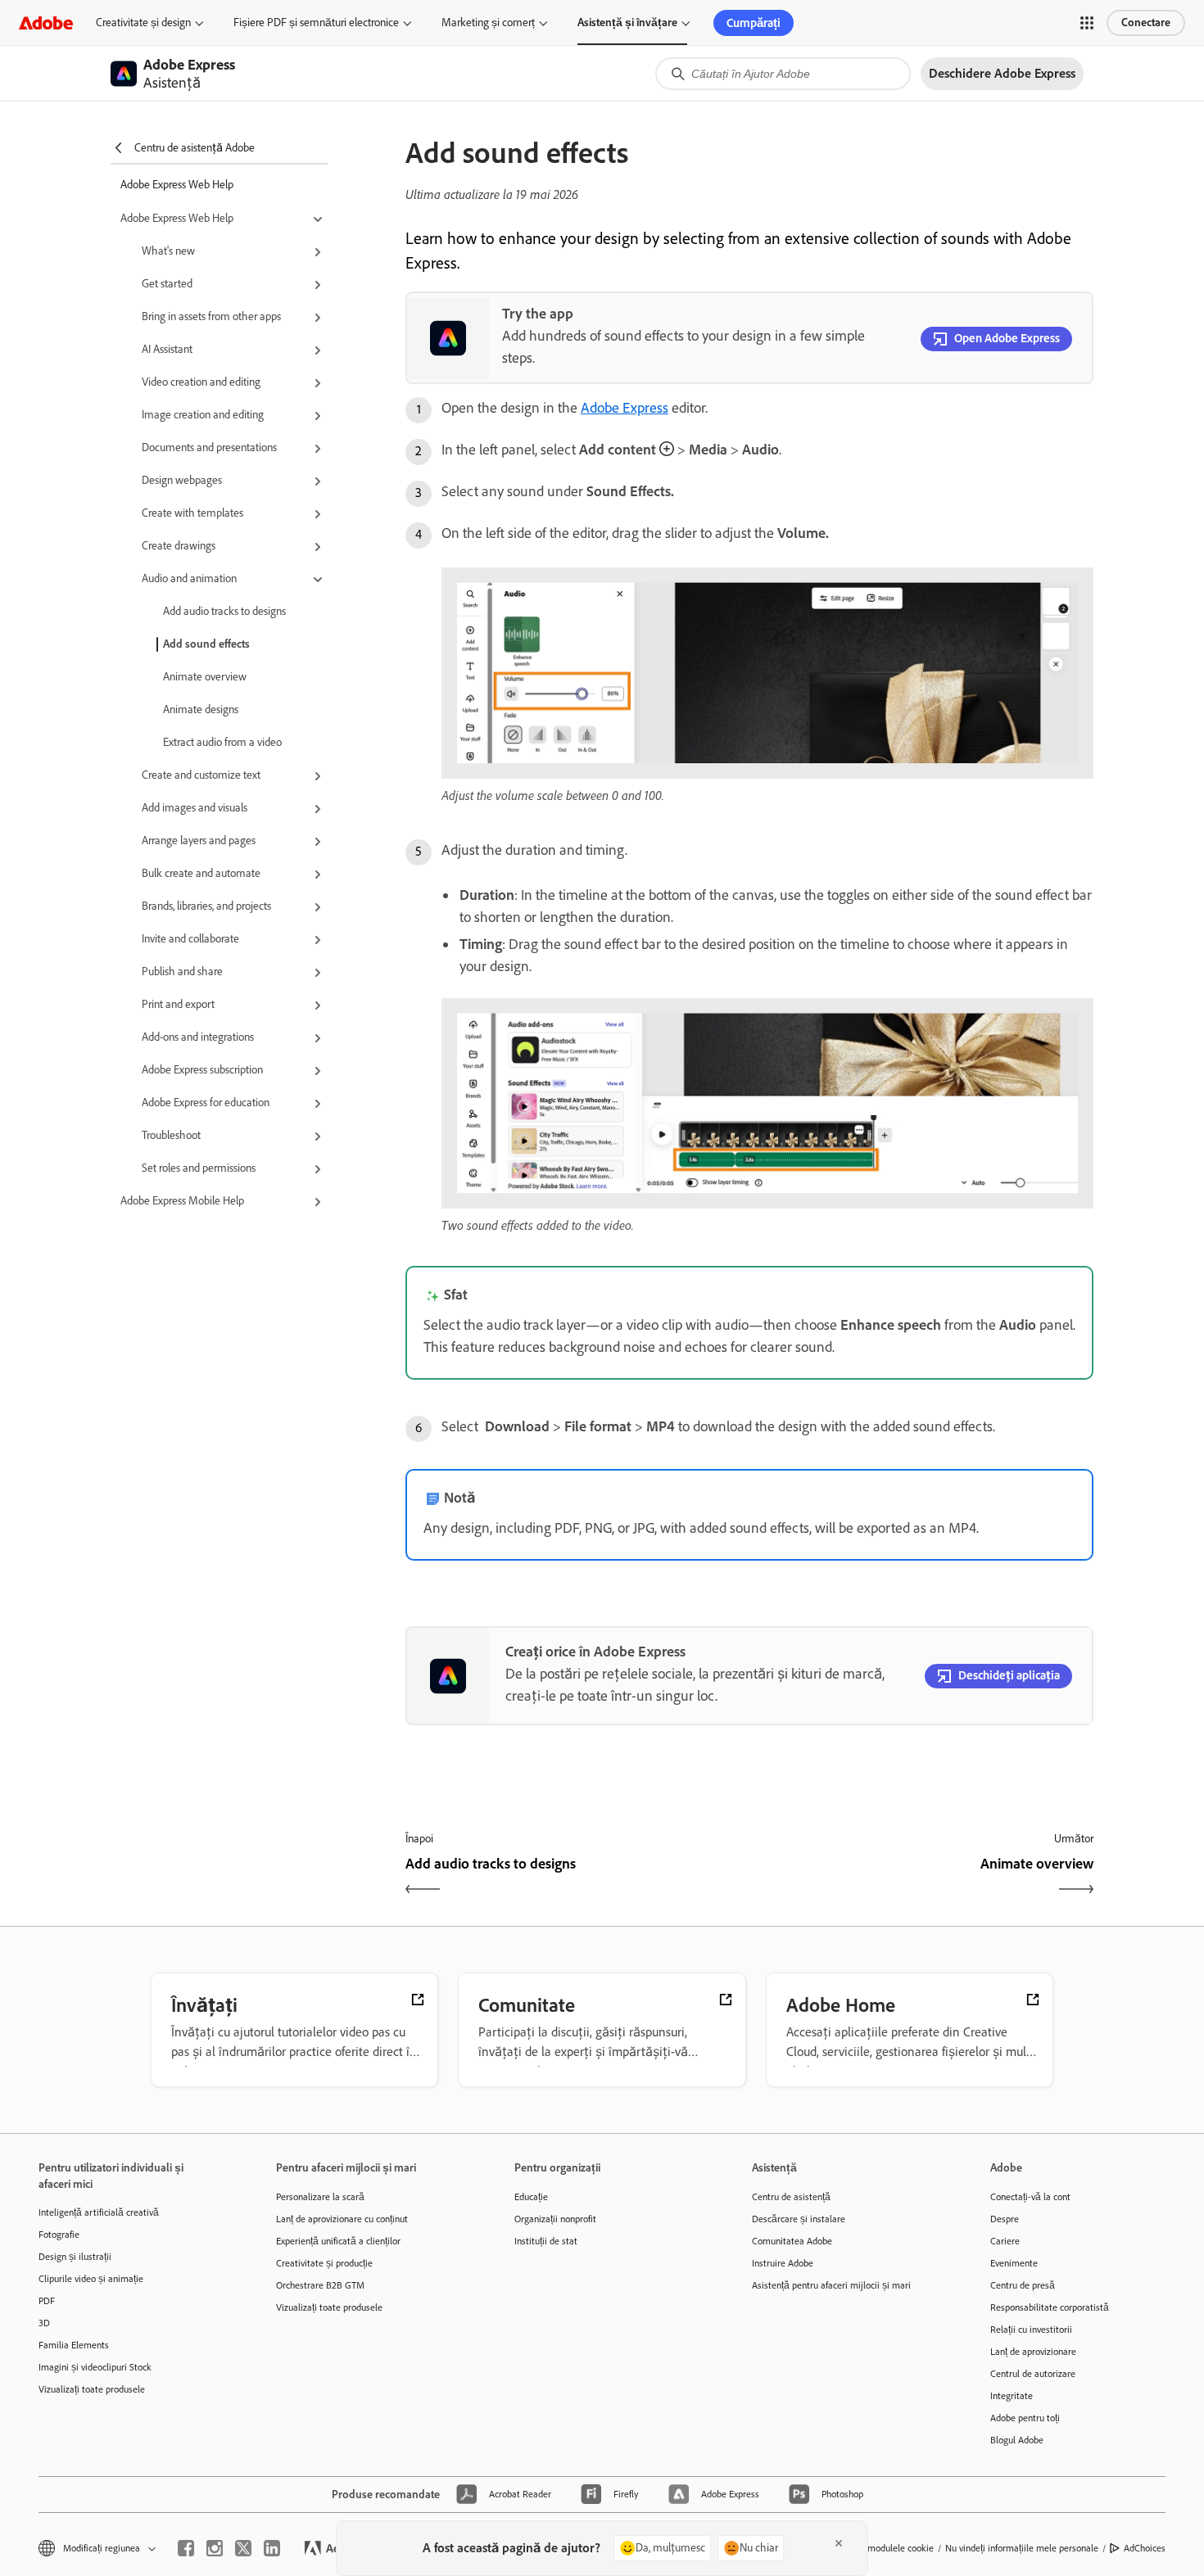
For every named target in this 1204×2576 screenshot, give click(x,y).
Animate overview (205, 677)
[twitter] (243, 2548)
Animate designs (201, 710)
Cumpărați (754, 23)
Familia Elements (74, 2345)
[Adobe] (46, 23)
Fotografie (59, 2235)
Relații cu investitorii (1031, 2330)
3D (44, 2323)
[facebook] (186, 2548)
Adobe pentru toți (1025, 2418)
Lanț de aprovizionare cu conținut (342, 2219)
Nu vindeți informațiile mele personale (1022, 2548)
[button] (1087, 23)
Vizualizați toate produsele (92, 2389)
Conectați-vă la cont (1030, 2197)
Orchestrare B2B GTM (320, 2285)
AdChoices (1145, 2548)
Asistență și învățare (627, 23)
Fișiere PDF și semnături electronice (316, 23)
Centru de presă (1023, 2285)
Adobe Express (625, 408)
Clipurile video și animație (91, 2279)
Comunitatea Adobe (792, 2241)
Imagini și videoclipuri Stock (95, 2367)
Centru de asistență (791, 2197)
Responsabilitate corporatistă (1050, 2307)
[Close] (839, 2543)
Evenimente (1014, 2263)
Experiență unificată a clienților (338, 2241)
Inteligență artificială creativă (99, 2212)
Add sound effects (206, 644)
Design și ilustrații (75, 2257)
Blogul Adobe (1017, 2440)
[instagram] (215, 2548)
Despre (1005, 2219)
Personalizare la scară (320, 2197)
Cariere (1005, 2241)
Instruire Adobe (783, 2263)
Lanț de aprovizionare (1033, 2352)
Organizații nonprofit (555, 2219)
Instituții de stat (546, 2241)
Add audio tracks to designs (224, 611)
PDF (47, 2301)
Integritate (1012, 2396)
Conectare (1146, 23)
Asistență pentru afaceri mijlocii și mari (831, 2285)
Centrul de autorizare (1033, 2374)
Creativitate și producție (324, 2263)
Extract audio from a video (222, 742)
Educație (531, 2197)
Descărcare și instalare (799, 2219)
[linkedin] (272, 2548)
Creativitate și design (143, 23)
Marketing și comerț (488, 23)
